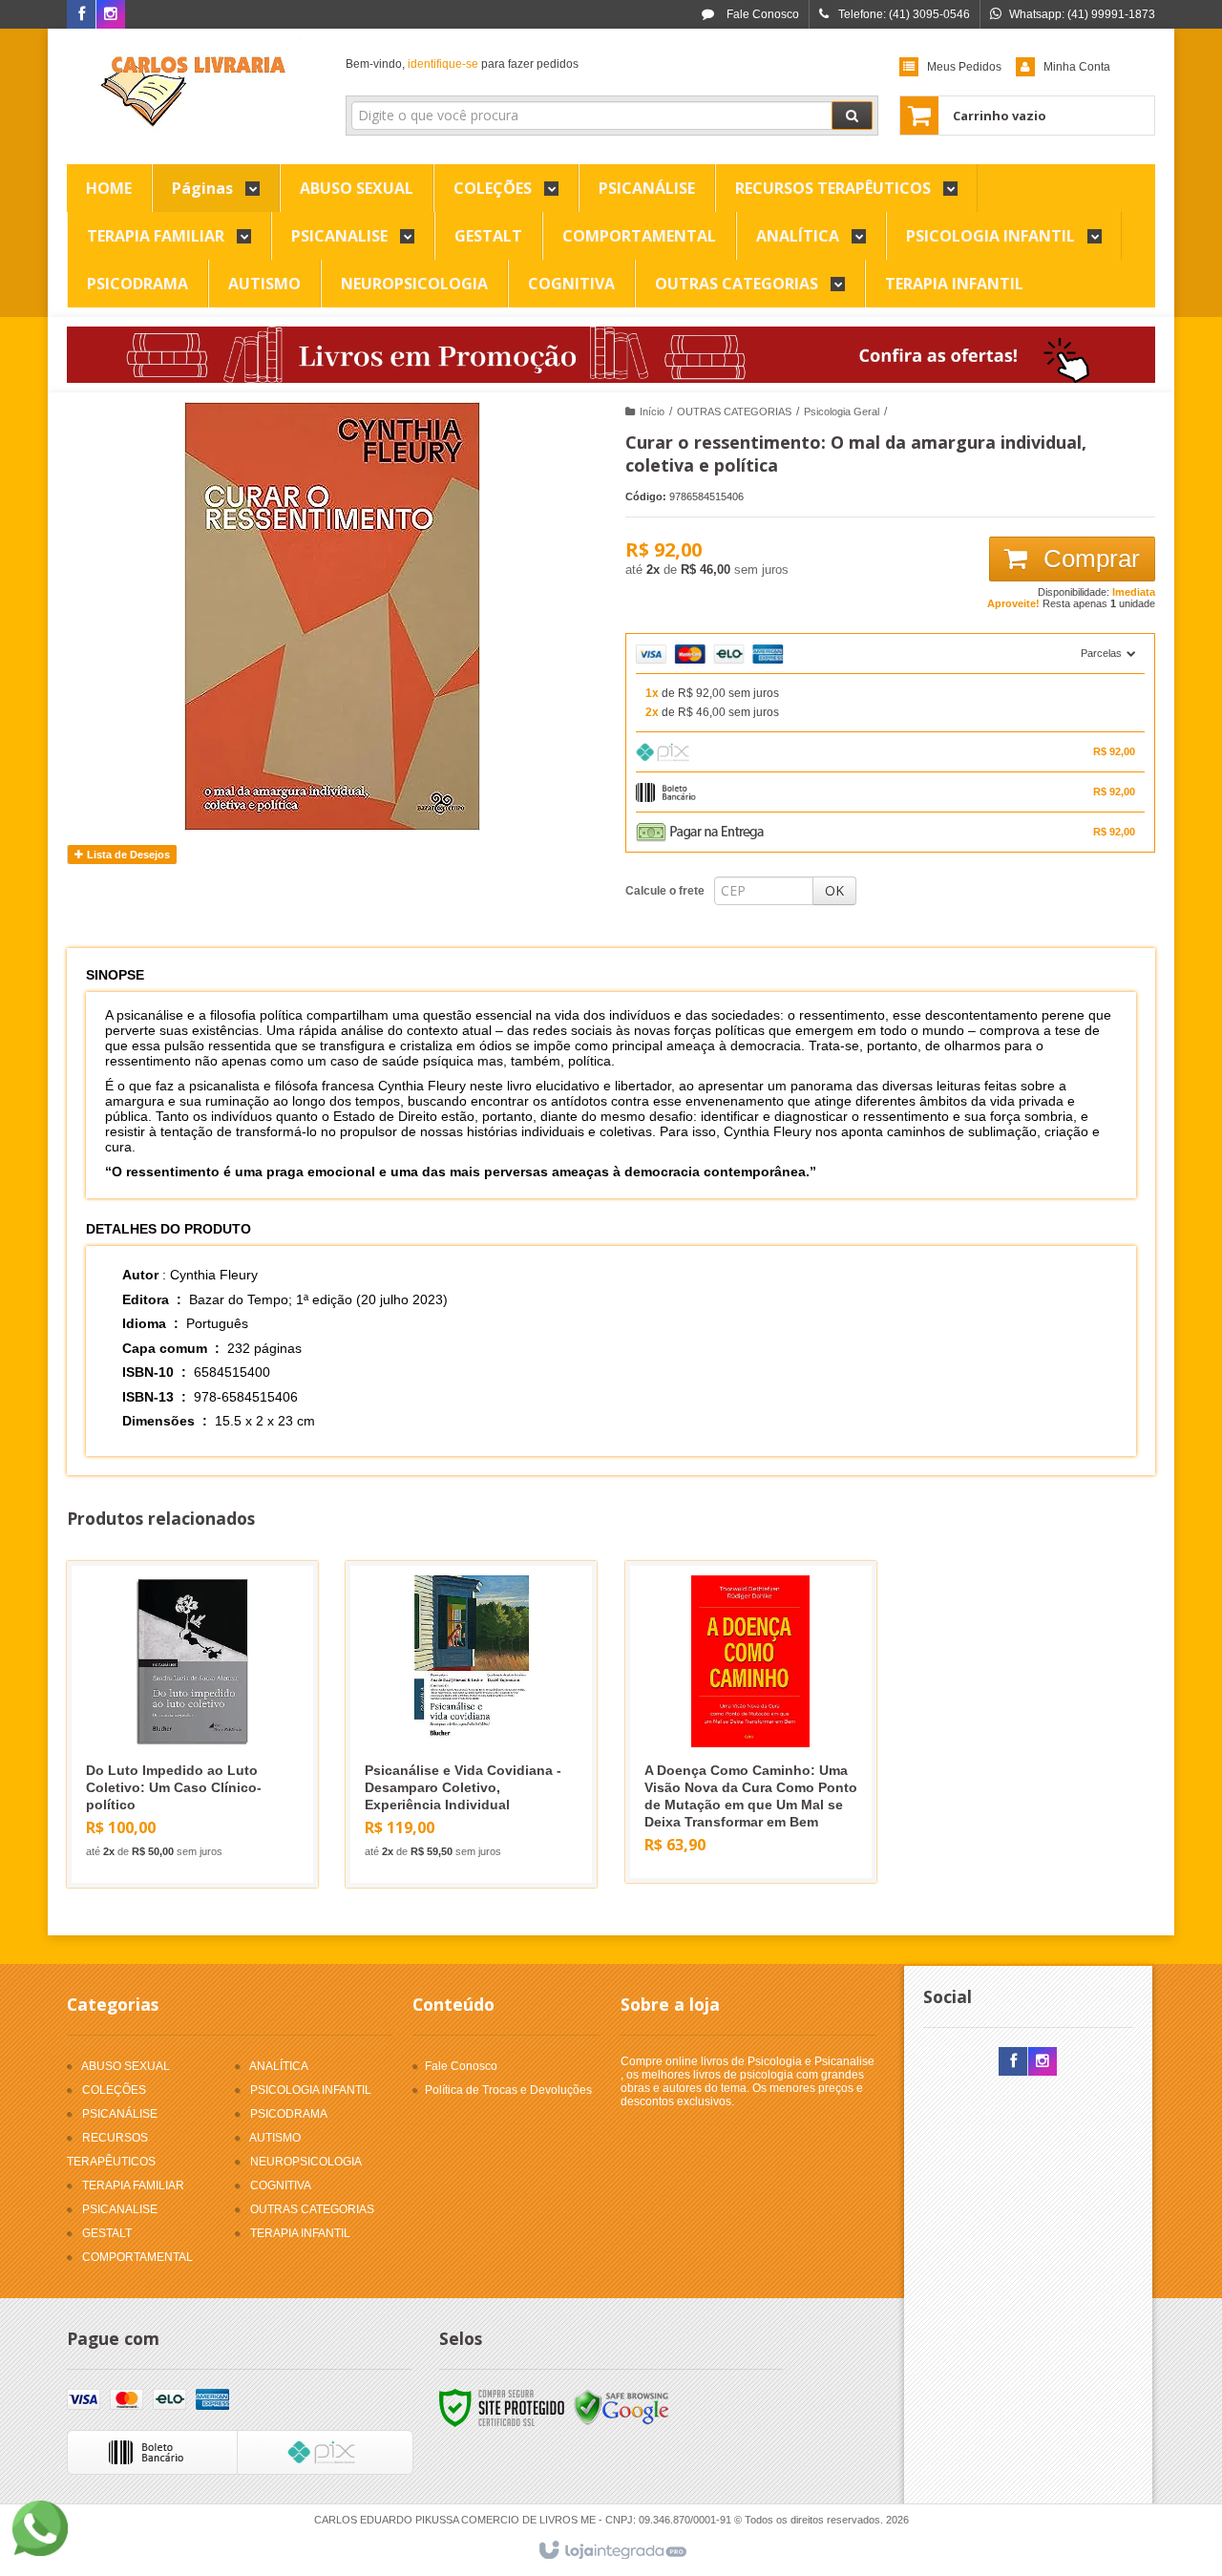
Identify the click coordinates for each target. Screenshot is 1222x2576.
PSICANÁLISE (120, 2114)
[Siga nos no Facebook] (81, 15)
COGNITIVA (281, 2185)
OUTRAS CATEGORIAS (734, 412)
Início (652, 412)
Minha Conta (1077, 67)
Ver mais (204, 1794)
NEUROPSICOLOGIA (306, 2162)
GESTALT (107, 2233)
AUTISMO (275, 2138)
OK (834, 890)
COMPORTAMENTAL (137, 2257)
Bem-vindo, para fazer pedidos (462, 64)
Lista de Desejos (127, 855)
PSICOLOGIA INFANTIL (311, 2090)
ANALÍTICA (279, 2066)
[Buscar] (852, 116)
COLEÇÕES (114, 2090)
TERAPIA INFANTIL (300, 2233)
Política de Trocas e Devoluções (508, 2090)
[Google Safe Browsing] (622, 2407)
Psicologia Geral (842, 412)
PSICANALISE (120, 2209)
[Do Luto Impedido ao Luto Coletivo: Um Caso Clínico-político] (192, 1724)
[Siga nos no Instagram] (111, 15)
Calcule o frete (665, 891)
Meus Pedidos (964, 67)
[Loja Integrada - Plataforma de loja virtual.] (611, 2551)
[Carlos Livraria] (192, 92)
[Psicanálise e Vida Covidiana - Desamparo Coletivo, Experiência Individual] (471, 1724)
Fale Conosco (761, 14)
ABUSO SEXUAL (126, 2066)
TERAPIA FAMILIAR (133, 2185)
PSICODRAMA (289, 2114)
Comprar (1088, 559)
